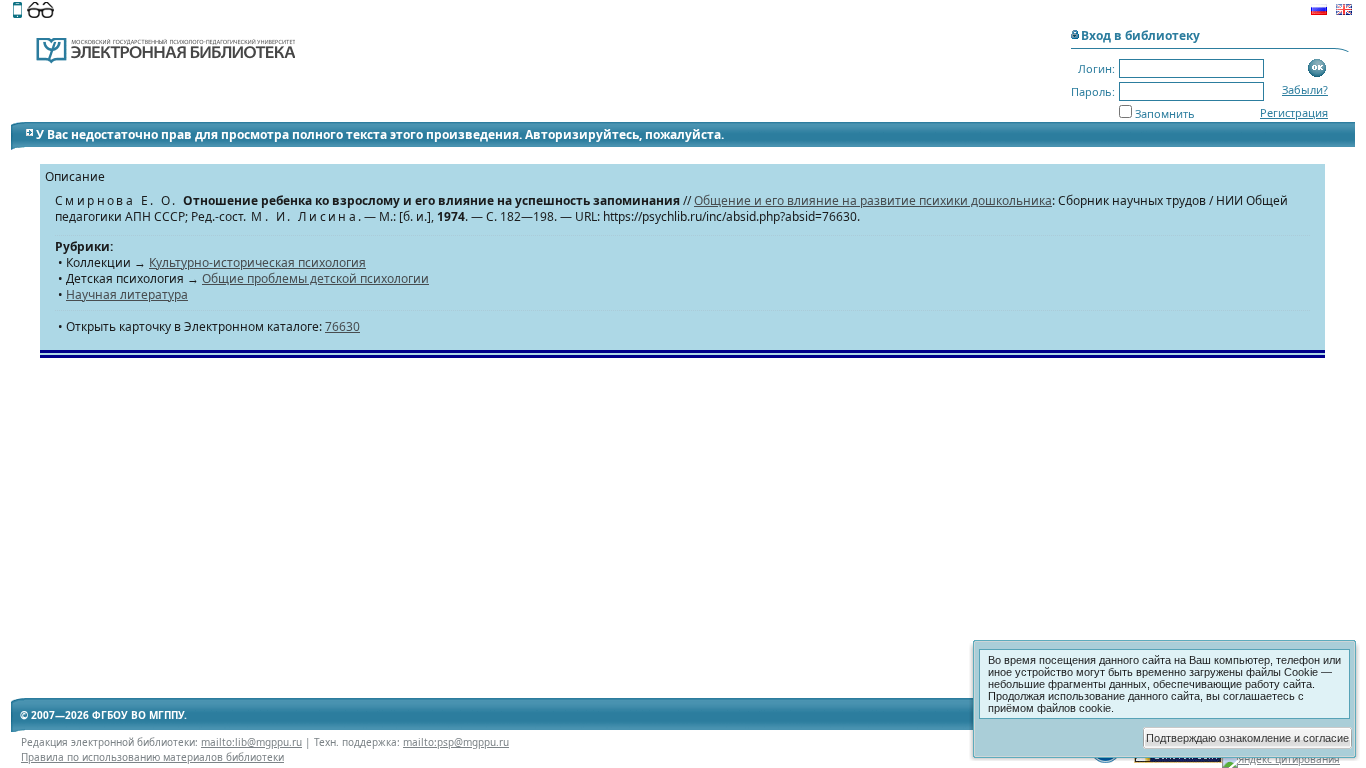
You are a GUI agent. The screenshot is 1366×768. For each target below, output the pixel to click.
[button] (1317, 68)
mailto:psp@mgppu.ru (456, 742)
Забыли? (1305, 89)
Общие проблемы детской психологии (315, 278)
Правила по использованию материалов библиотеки (152, 757)
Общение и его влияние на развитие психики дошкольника (873, 200)
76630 (342, 326)
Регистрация (1294, 112)
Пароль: (1093, 91)
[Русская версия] (1319, 12)
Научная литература (127, 294)
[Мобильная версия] (17, 12)
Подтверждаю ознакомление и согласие (1247, 738)
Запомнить (1165, 113)
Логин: (1096, 68)
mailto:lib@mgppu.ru (251, 742)
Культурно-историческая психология (257, 262)
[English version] (1344, 12)
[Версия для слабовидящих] (40, 12)
